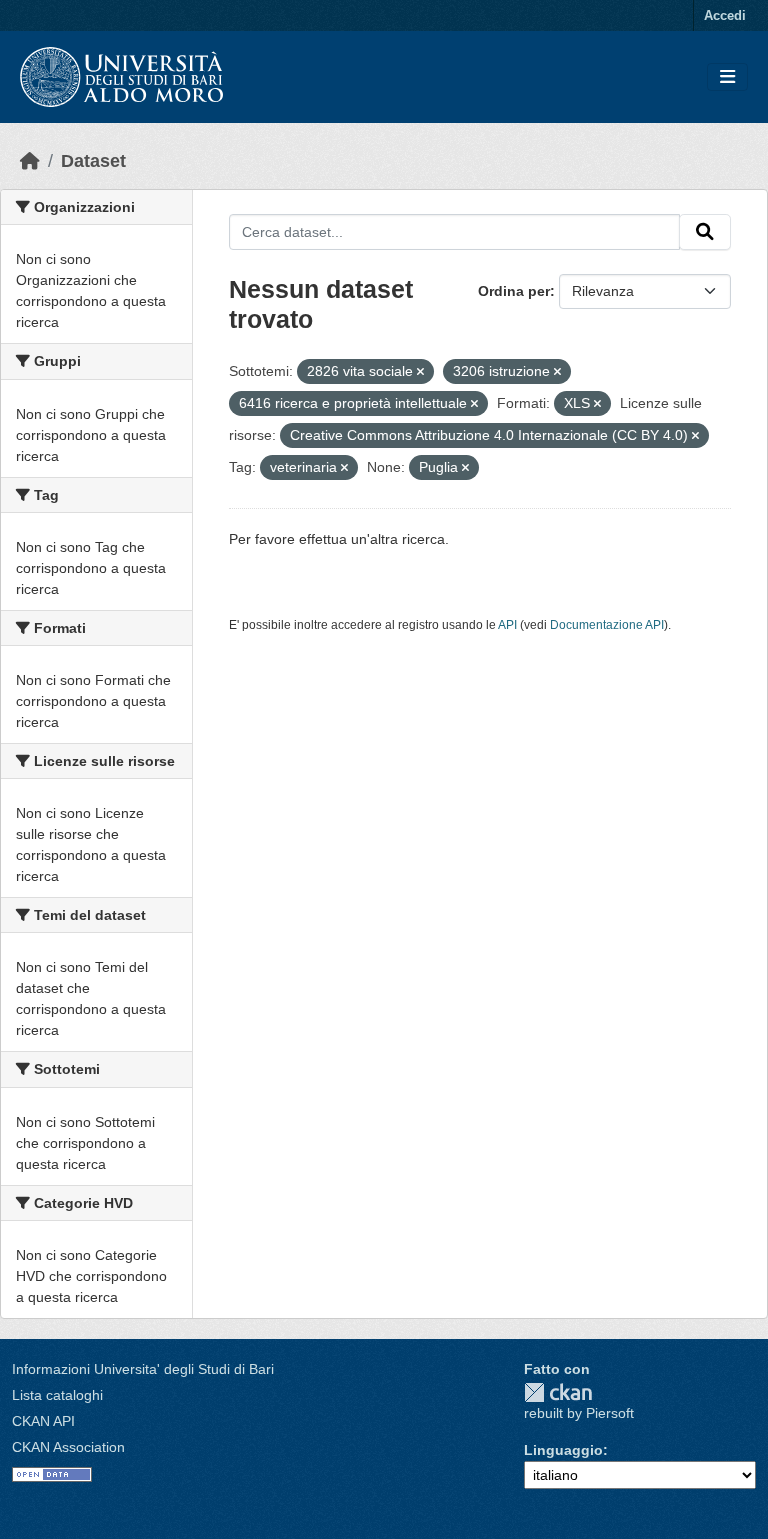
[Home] (30, 161)
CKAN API (43, 1421)
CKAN (558, 1392)
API (507, 625)
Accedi (725, 15)
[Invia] (705, 232)
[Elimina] (420, 372)
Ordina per (514, 291)
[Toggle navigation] (727, 77)
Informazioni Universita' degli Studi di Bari (143, 1369)
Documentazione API (607, 625)
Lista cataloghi (57, 1395)
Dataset (93, 161)
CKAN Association (68, 1447)
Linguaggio (563, 1450)
